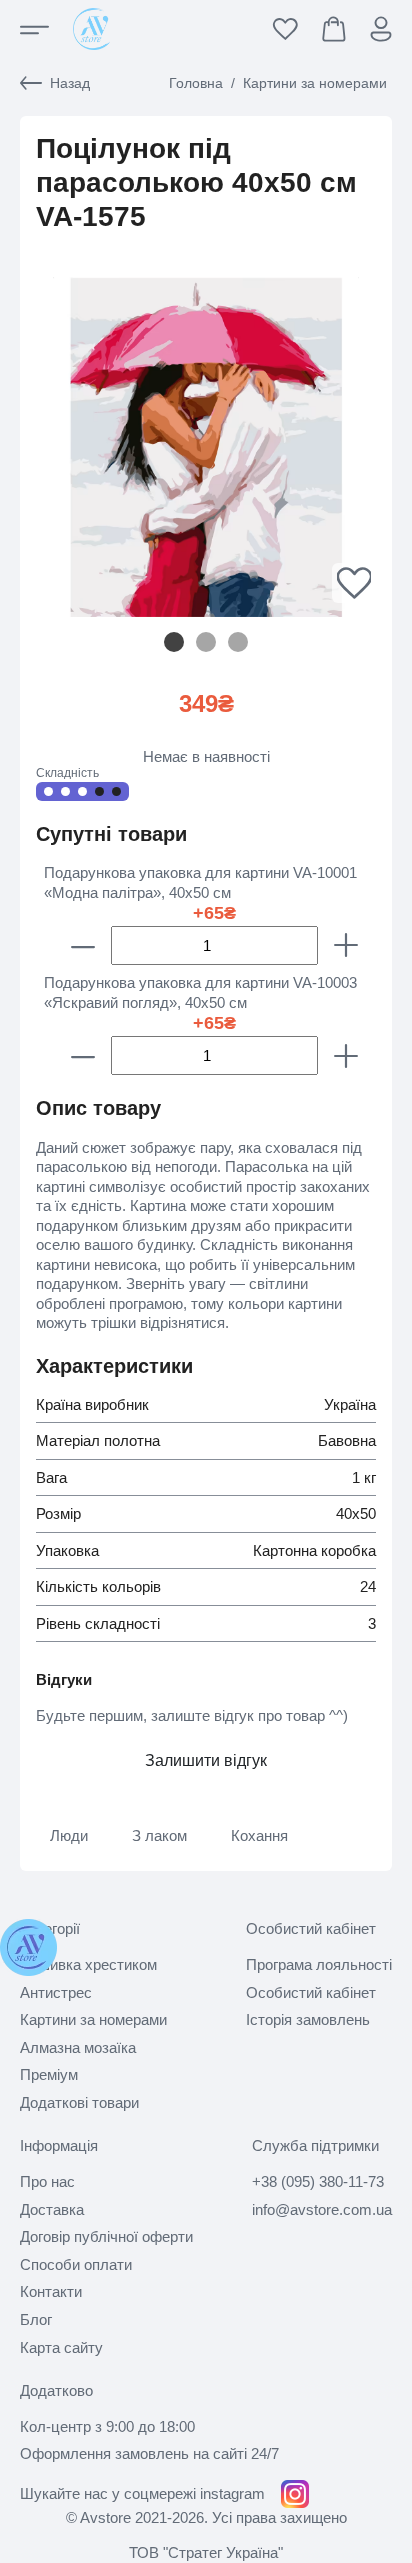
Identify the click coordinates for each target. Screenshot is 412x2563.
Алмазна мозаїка (78, 2047)
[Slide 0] (174, 642)
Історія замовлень (308, 2019)
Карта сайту (61, 2347)
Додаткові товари (79, 2102)
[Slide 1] (206, 642)
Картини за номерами (315, 83)
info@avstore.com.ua (322, 2209)
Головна (196, 83)
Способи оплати (76, 2264)
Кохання (259, 1835)
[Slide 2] (238, 642)
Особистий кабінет (311, 1992)
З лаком (159, 1835)
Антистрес (56, 1992)
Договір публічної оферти (106, 2236)
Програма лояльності (319, 1964)
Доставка (52, 2209)
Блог (36, 2319)
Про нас (47, 2181)
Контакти (51, 2291)
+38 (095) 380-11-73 (318, 2181)
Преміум (49, 2074)
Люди (69, 1835)
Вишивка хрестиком (88, 1964)
